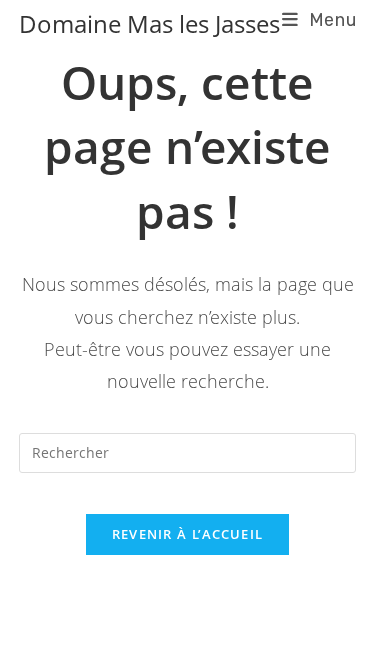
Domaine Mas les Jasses (149, 23)
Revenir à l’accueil (188, 534)
